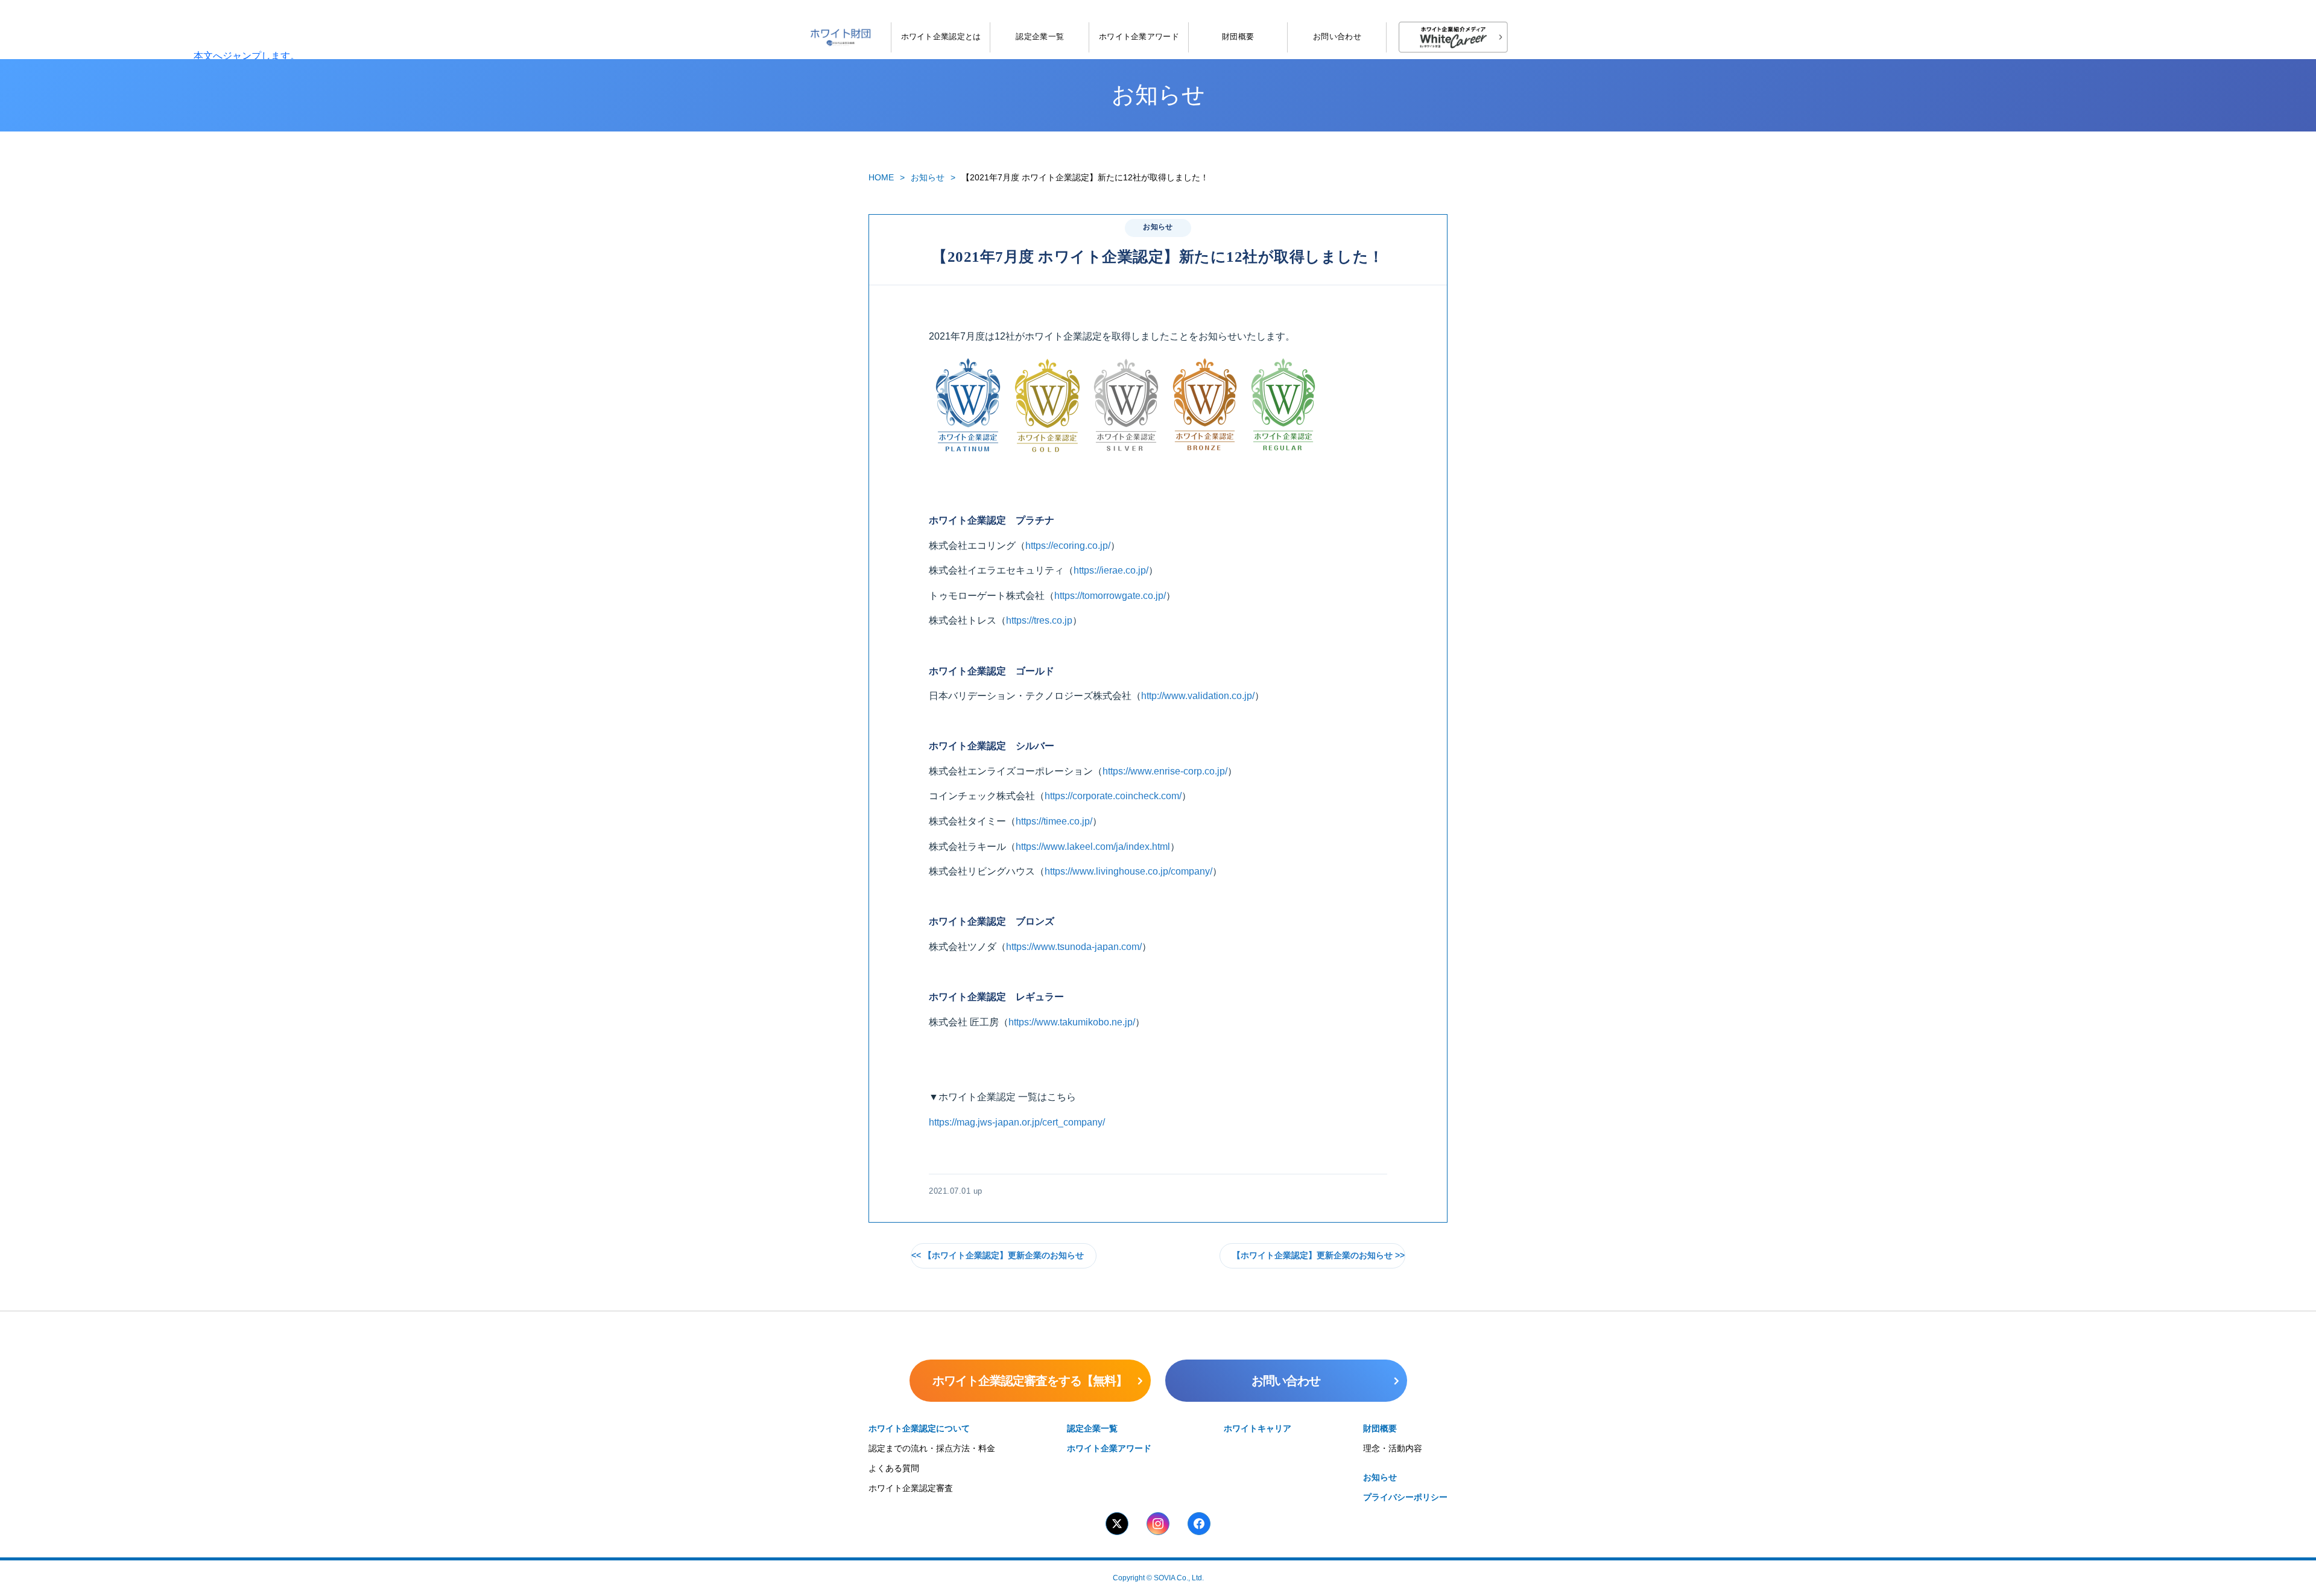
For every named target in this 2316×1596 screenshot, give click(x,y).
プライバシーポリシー (1405, 1497)
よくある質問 (894, 1468)
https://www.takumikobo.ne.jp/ (1072, 1022)
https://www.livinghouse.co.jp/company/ (1128, 871)
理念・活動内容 (1393, 1448)
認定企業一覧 (1040, 36)
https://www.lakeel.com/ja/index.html (1093, 847)
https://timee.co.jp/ (1054, 821)
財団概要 (1238, 36)
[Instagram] (1158, 1524)
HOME (881, 177)
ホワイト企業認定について (919, 1428)
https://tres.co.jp (1039, 620)
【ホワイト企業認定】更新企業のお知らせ (1004, 1256)
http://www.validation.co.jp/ (1198, 696)
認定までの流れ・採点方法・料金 (932, 1448)
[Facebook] (1199, 1524)
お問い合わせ (1337, 36)
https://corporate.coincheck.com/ (1113, 796)
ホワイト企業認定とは (941, 36)
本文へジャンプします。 (247, 56)
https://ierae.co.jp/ (1111, 570)
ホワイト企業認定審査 (911, 1488)
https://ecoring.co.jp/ (1068, 546)
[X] (1117, 1524)
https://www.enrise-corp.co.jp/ (1165, 771)
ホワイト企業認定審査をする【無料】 (1030, 1381)
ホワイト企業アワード (1139, 36)
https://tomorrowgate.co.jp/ (1110, 596)
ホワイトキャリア (1258, 1428)
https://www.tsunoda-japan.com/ (1074, 947)
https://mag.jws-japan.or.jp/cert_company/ (1017, 1122)
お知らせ (928, 177)
